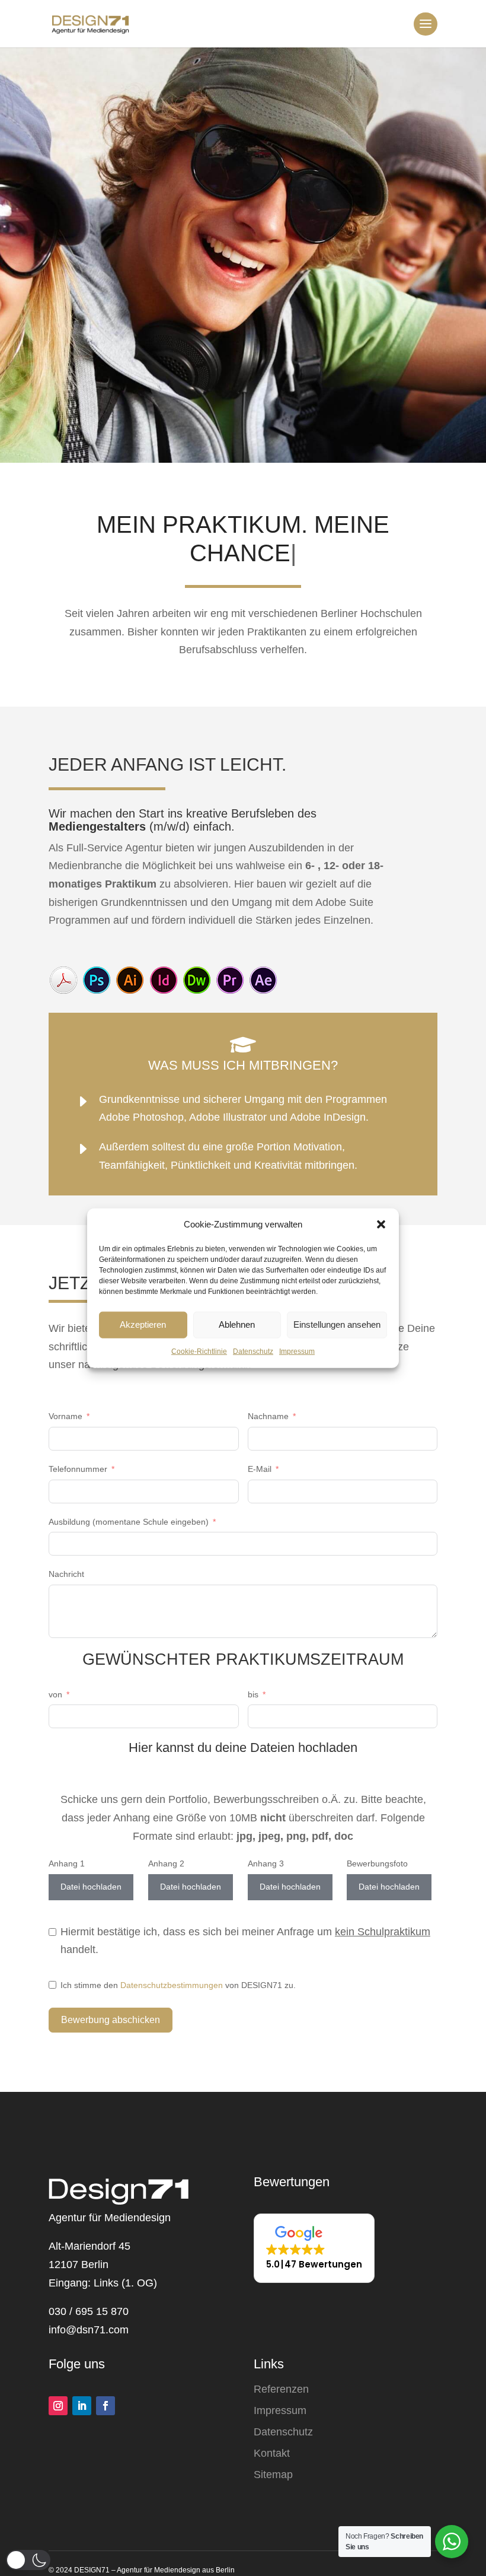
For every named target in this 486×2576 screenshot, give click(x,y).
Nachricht (66, 1574)
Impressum (297, 1351)
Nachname (268, 1416)
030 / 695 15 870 (89, 2311)
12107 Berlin (79, 2265)
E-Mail (260, 1469)
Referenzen (281, 2389)
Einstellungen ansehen (337, 1324)
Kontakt (272, 2453)
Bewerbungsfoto (377, 1863)
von (55, 1694)
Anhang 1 (67, 1863)
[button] (381, 1225)
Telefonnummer (78, 1469)
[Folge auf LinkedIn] (82, 2406)
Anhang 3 (266, 1863)
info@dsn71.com (89, 2330)
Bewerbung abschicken (111, 2020)
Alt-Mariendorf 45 (89, 2246)
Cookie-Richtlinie (199, 1351)
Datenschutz (253, 1351)
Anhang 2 (166, 1863)
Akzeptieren (143, 1324)
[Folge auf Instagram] (58, 2406)
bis (253, 1694)
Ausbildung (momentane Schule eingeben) (129, 1522)
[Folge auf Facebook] (105, 2406)
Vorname (65, 1416)
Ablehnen (237, 1324)
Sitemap (273, 2475)
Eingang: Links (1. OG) (103, 2283)
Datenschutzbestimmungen (172, 1985)
